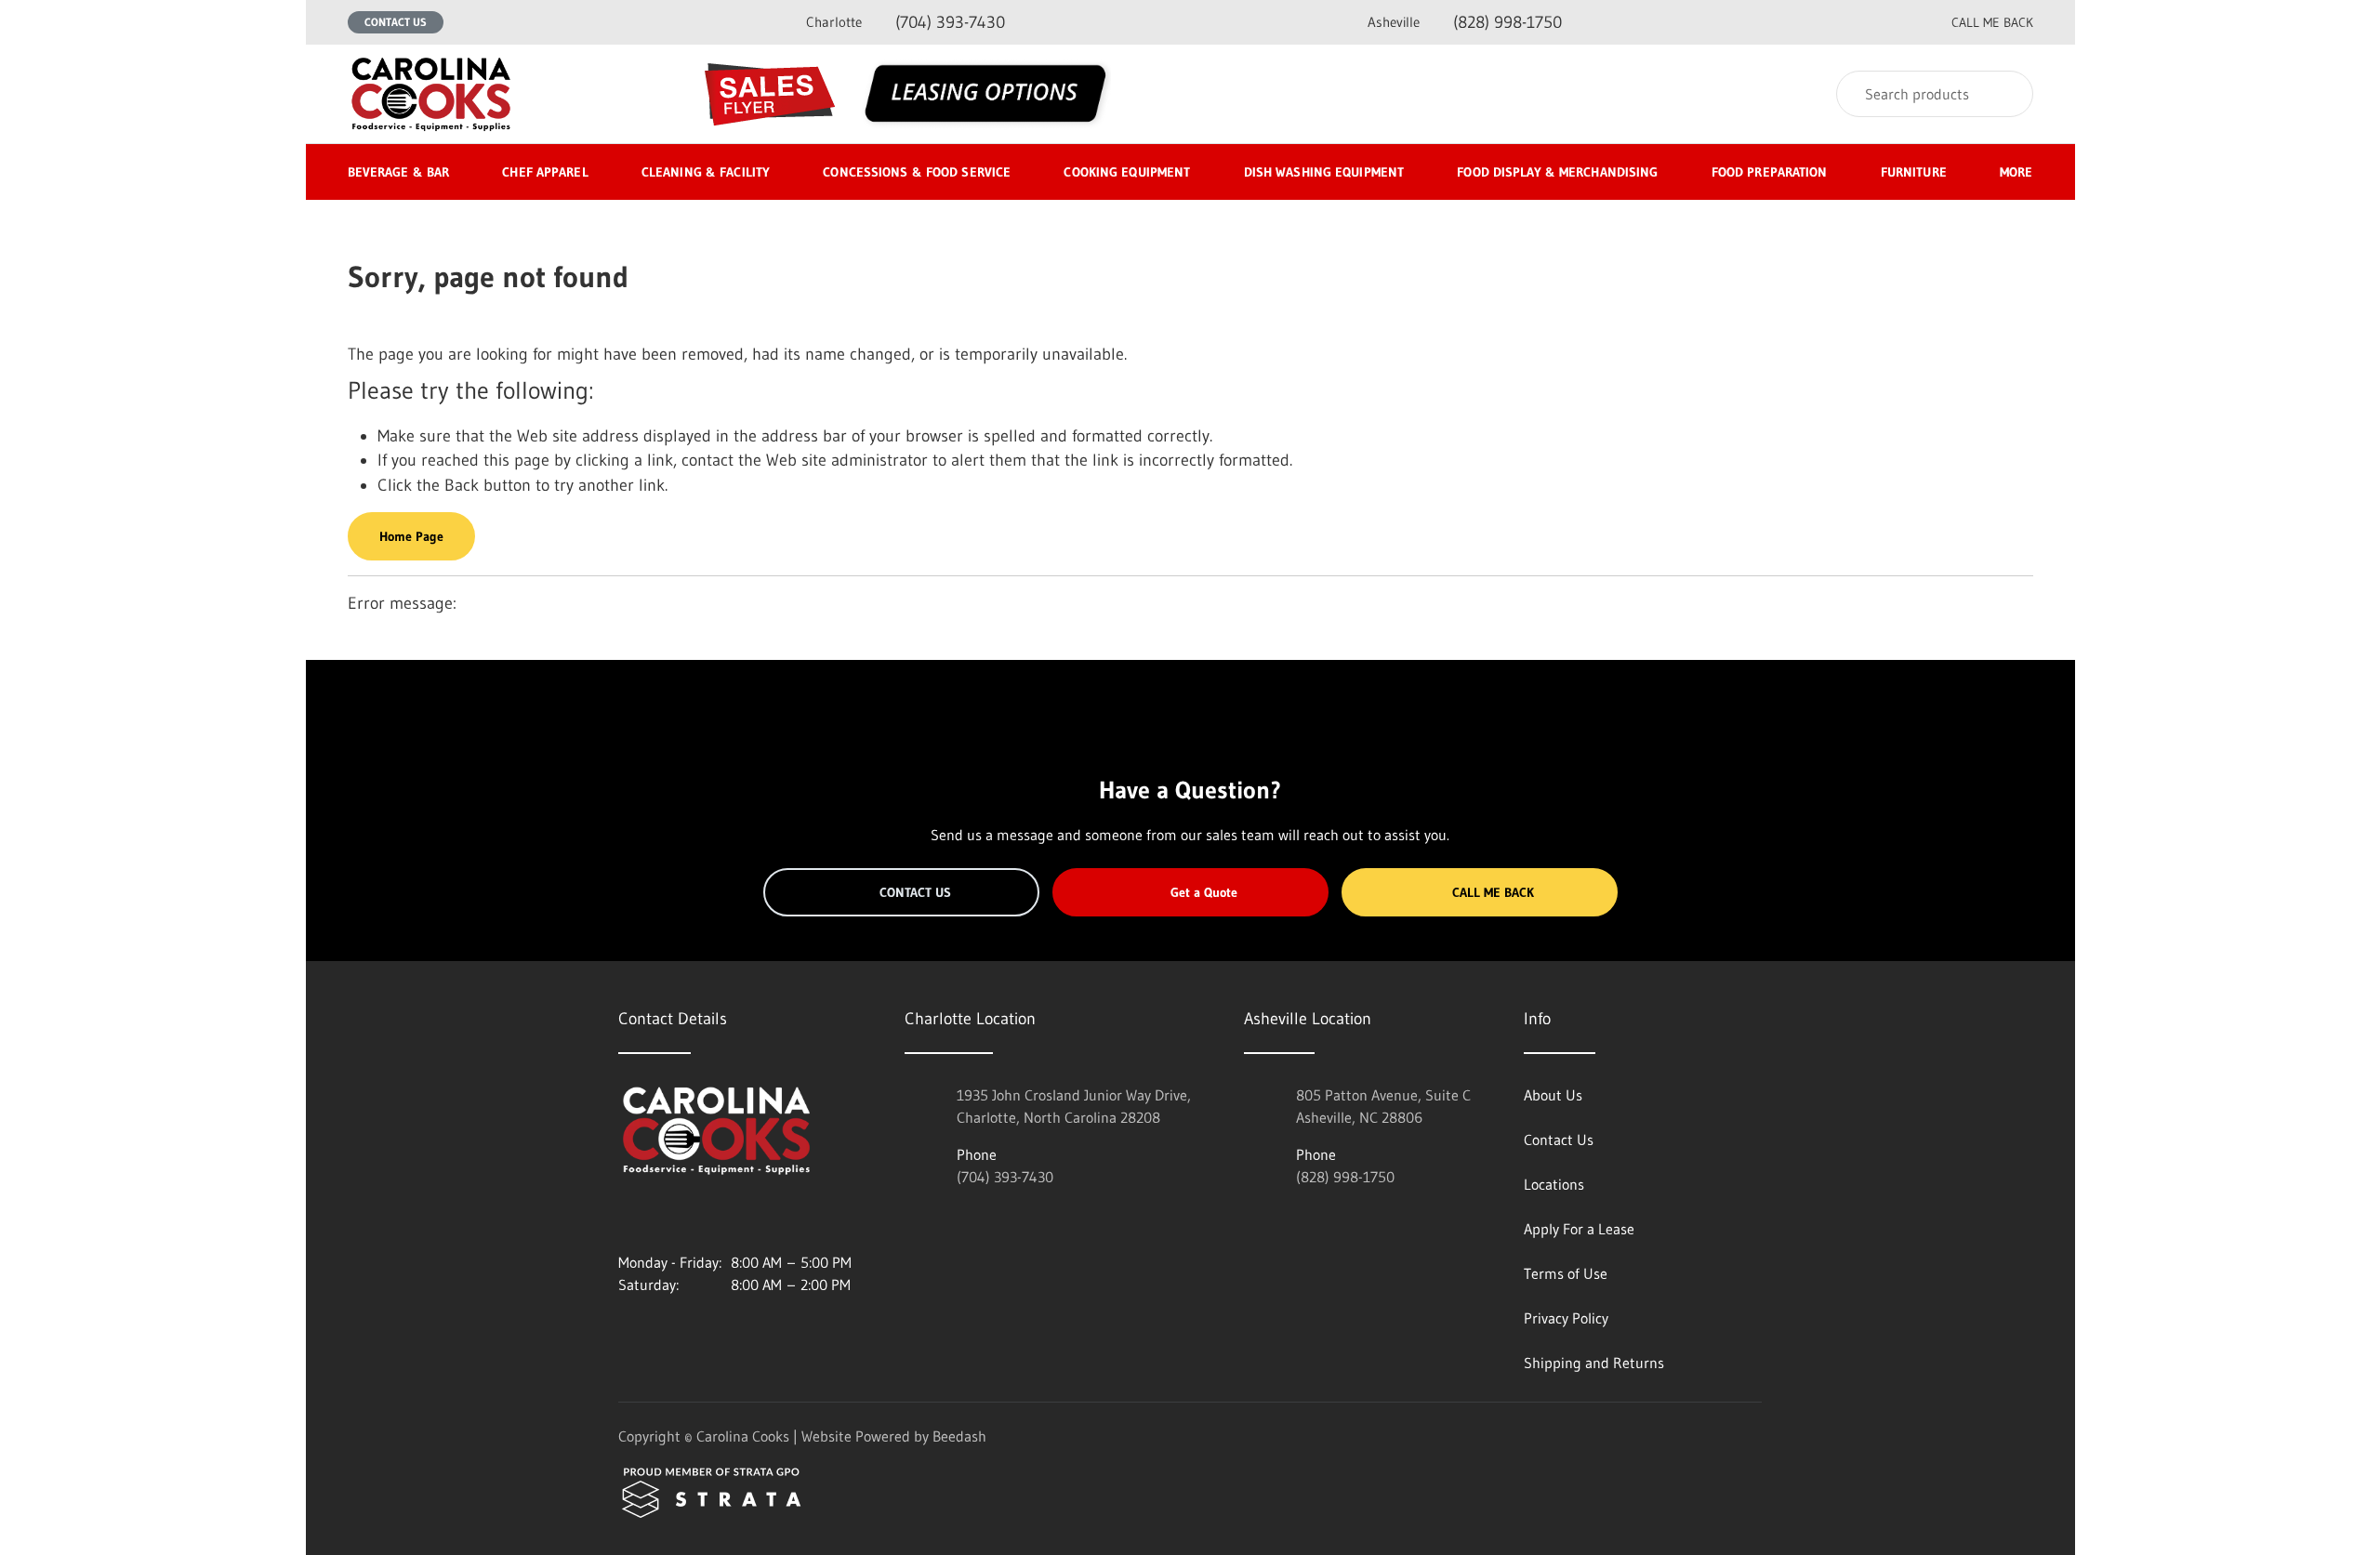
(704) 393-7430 (906, 22)
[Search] (2007, 94)
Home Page (411, 536)
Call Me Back (1493, 892)
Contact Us (396, 22)
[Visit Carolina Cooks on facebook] (666, 1218)
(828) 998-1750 (1465, 22)
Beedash (959, 1436)
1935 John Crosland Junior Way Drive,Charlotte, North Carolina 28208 (1074, 1106)
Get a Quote (1204, 892)
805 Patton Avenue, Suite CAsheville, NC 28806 (1383, 1106)
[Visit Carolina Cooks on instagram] (627, 1218)
